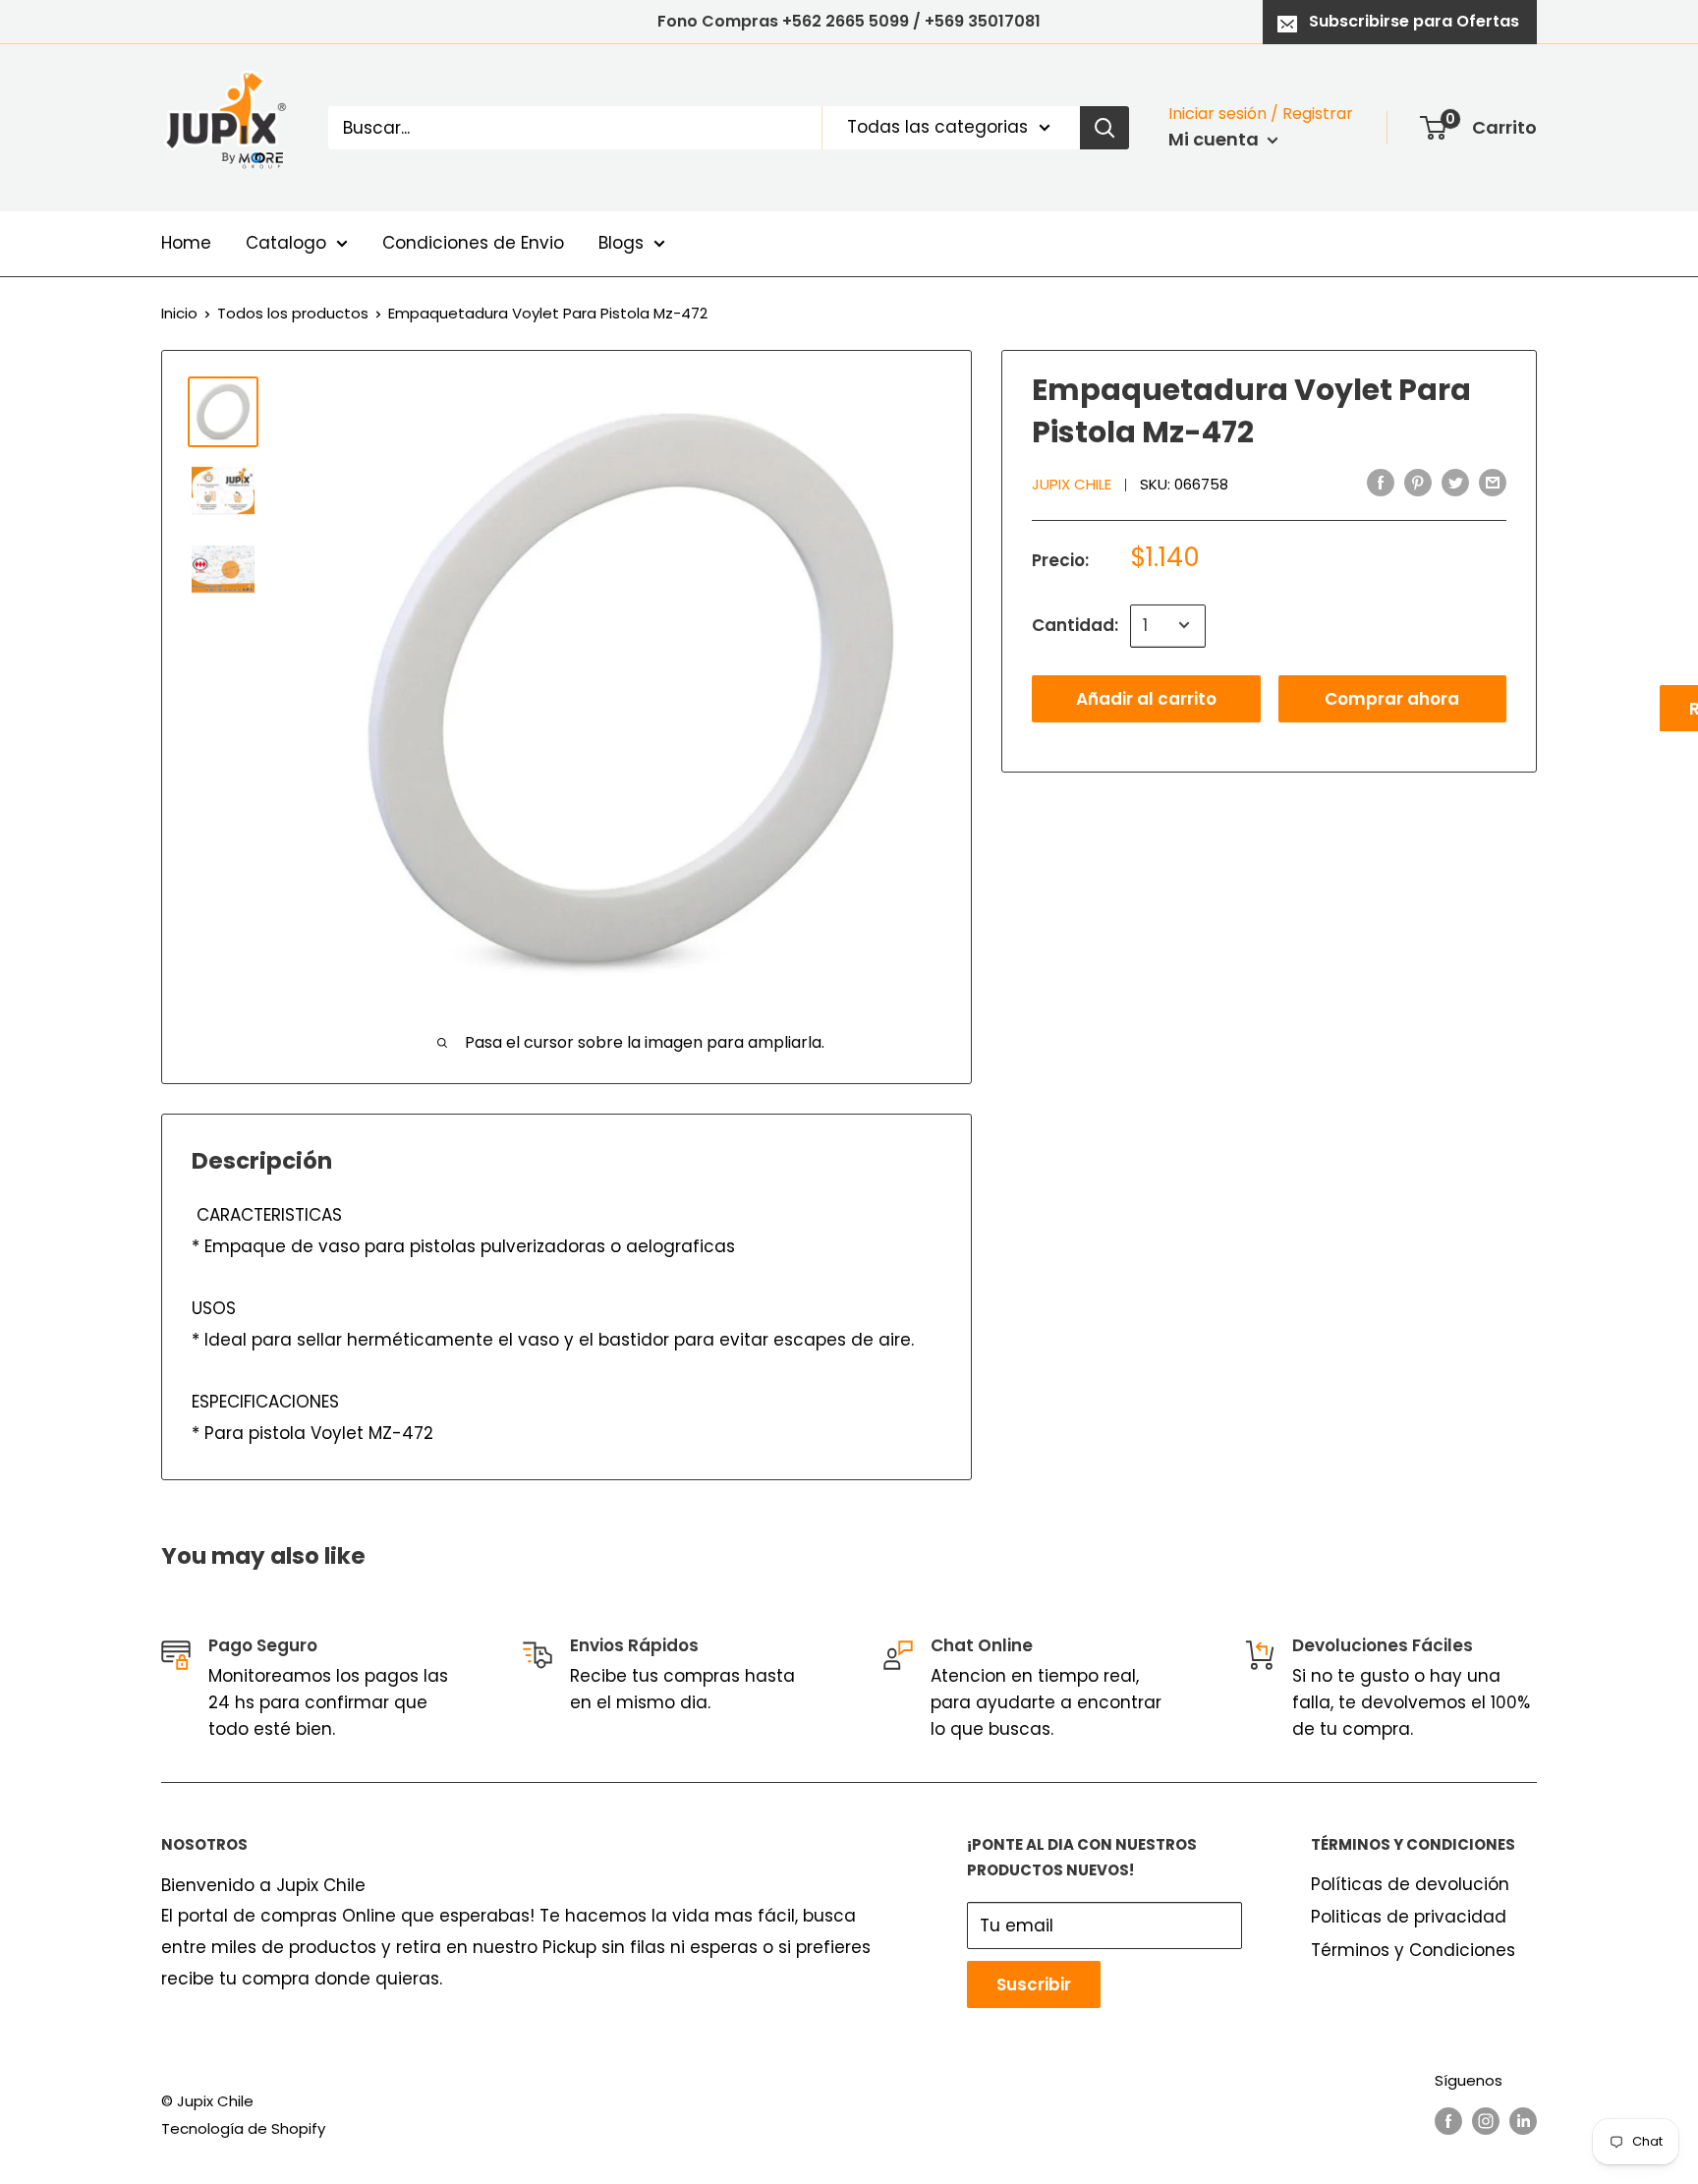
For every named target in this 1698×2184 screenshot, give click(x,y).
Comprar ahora (1392, 698)
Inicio (179, 313)
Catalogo (286, 243)
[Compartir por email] (1493, 483)
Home (186, 243)
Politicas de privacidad (1409, 1917)
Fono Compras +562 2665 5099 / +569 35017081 (849, 21)
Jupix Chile (1072, 484)
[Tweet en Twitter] (1455, 483)
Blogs (621, 243)
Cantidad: (1075, 624)
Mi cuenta (1216, 139)
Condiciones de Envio (473, 243)
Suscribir (1034, 1984)
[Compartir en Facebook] (1381, 483)
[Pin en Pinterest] (1418, 483)
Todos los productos (293, 313)
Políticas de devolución (1410, 1884)
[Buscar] (1104, 128)
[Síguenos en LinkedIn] (1523, 2121)
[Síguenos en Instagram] (1486, 2121)
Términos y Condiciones (1413, 1950)
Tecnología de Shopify (243, 2128)
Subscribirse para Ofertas (1414, 21)
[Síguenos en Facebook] (1448, 2121)
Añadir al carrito (1146, 698)
